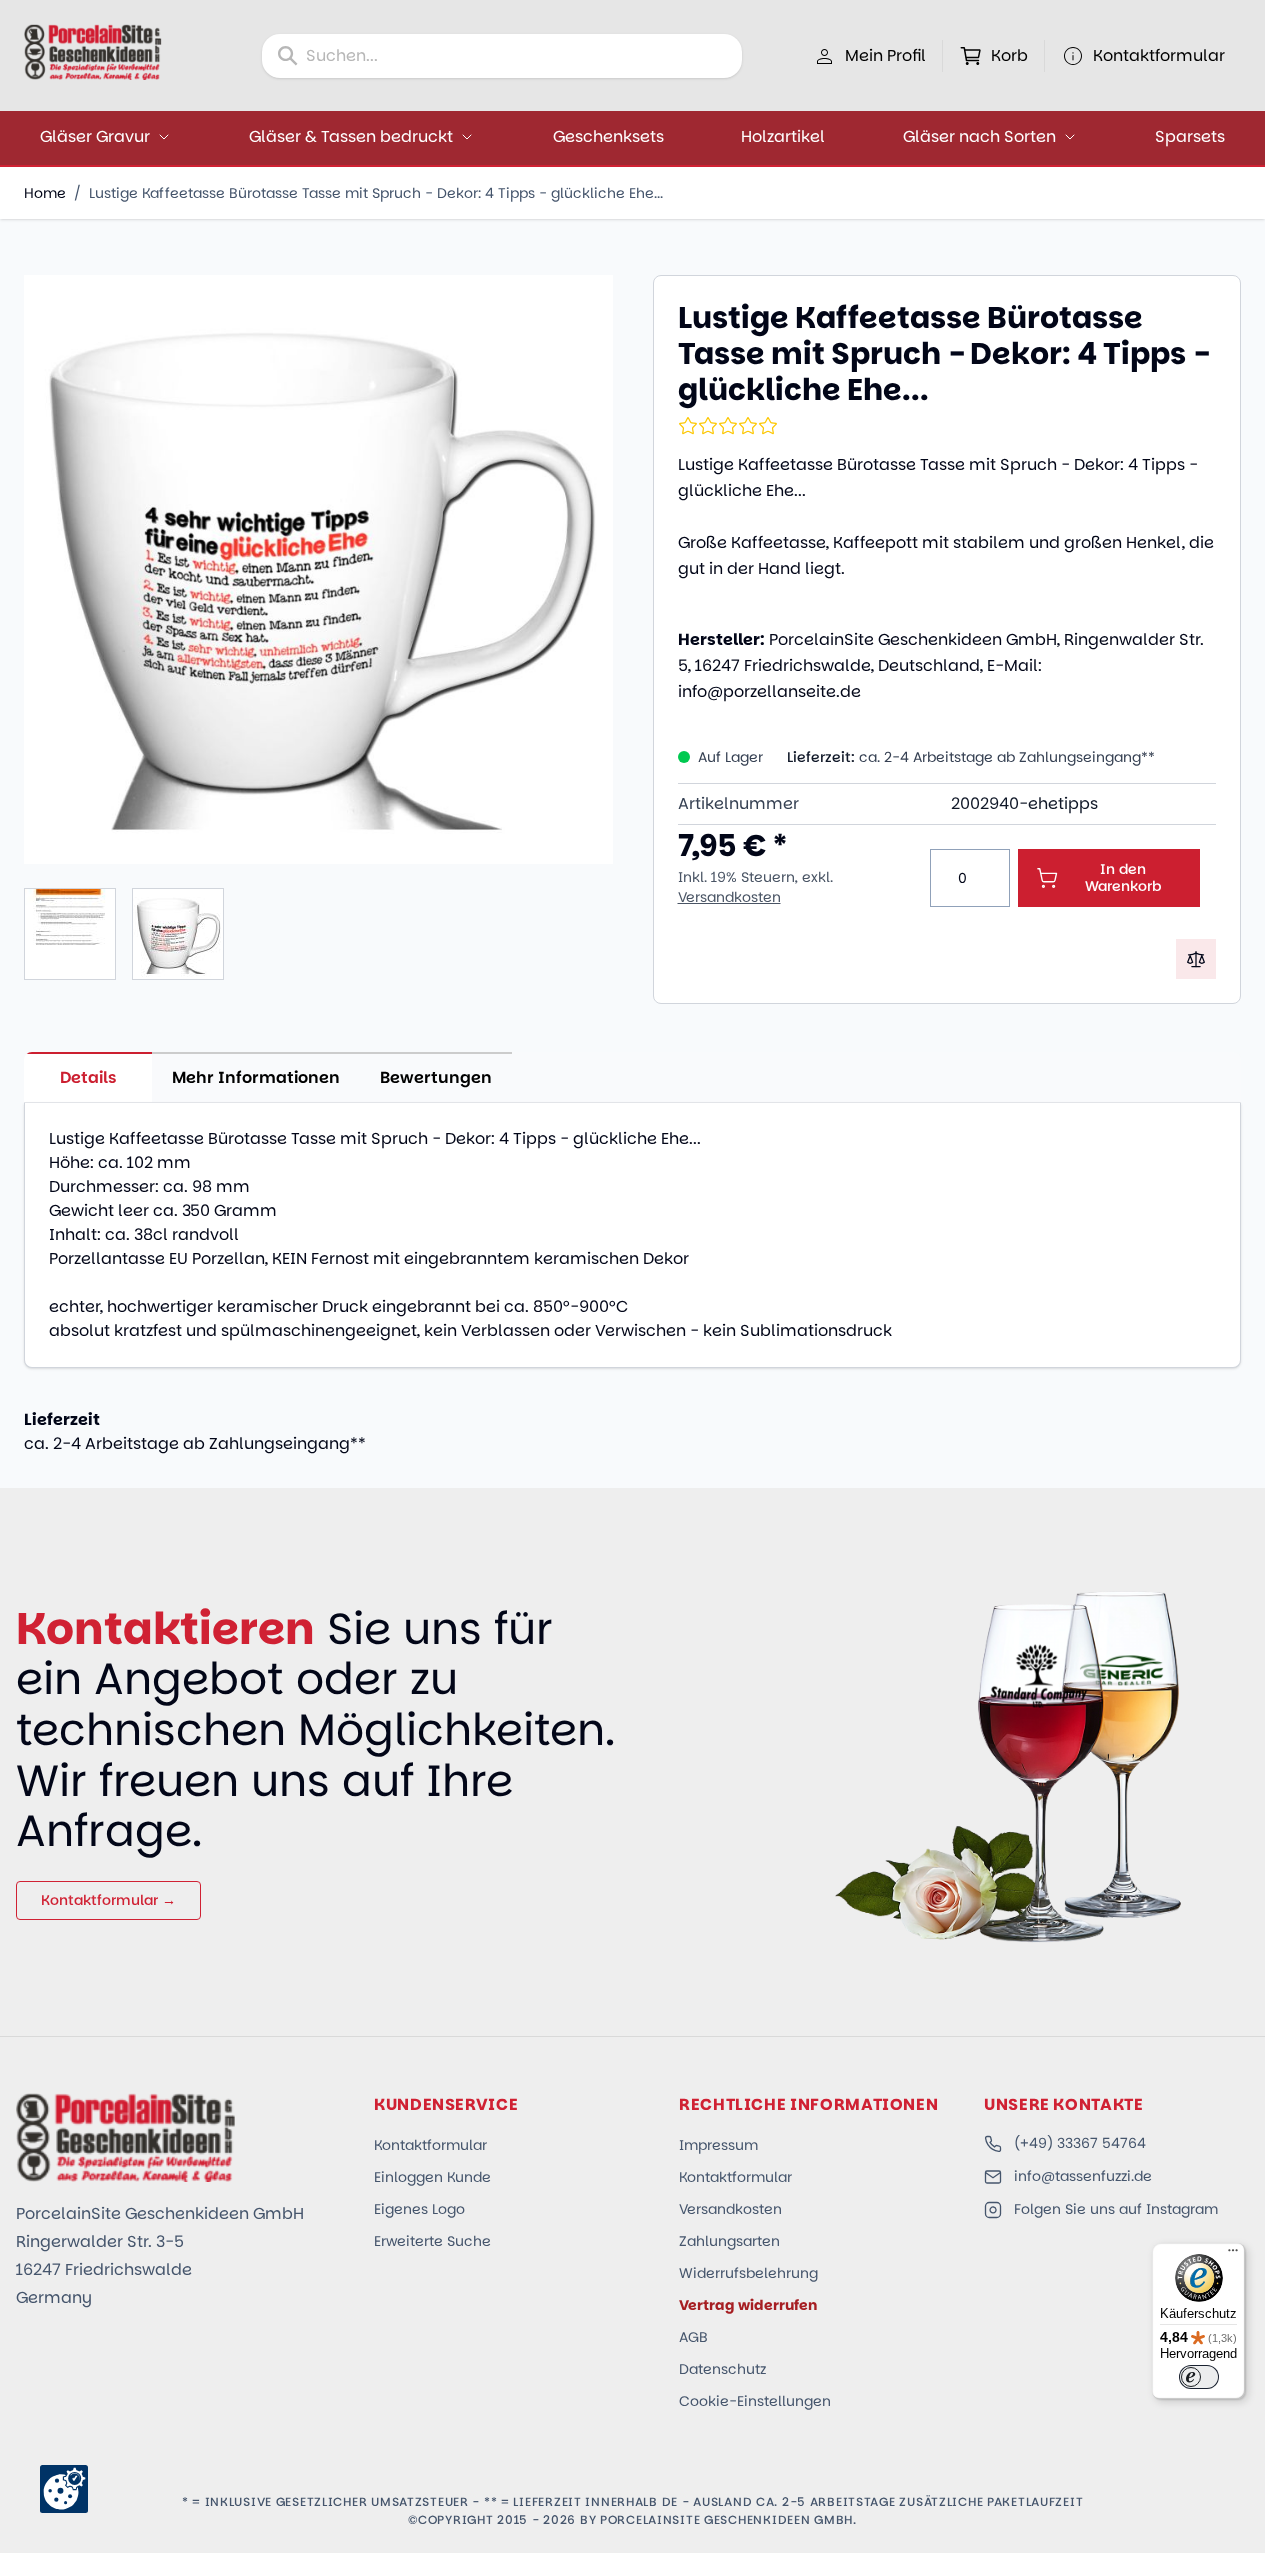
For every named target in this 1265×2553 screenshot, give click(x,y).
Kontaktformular (430, 2145)
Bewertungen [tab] (436, 1077)
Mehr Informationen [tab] (256, 1077)
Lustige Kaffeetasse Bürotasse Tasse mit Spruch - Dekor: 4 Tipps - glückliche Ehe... (376, 193)
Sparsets (1190, 136)
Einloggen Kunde (432, 2177)
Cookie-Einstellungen (755, 2401)
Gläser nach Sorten (979, 136)
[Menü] (1233, 2255)
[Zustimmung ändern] (64, 2489)
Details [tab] (88, 1077)
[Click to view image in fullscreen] (318, 569)
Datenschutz (722, 2369)
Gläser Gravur (95, 136)
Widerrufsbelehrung (748, 2273)
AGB (693, 2337)
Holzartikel (783, 136)
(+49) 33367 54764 (1080, 2143)
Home (45, 193)
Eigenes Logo (419, 2209)
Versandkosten (729, 897)
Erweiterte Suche (432, 2241)
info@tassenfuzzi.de (1083, 2176)
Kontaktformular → (108, 1900)
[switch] (1199, 2377)
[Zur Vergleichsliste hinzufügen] (1196, 959)
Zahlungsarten (729, 2241)
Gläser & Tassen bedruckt (351, 136)
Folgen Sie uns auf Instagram (1116, 2209)
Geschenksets (608, 136)
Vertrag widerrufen (748, 2305)
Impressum (718, 2145)
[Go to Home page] (93, 52)
